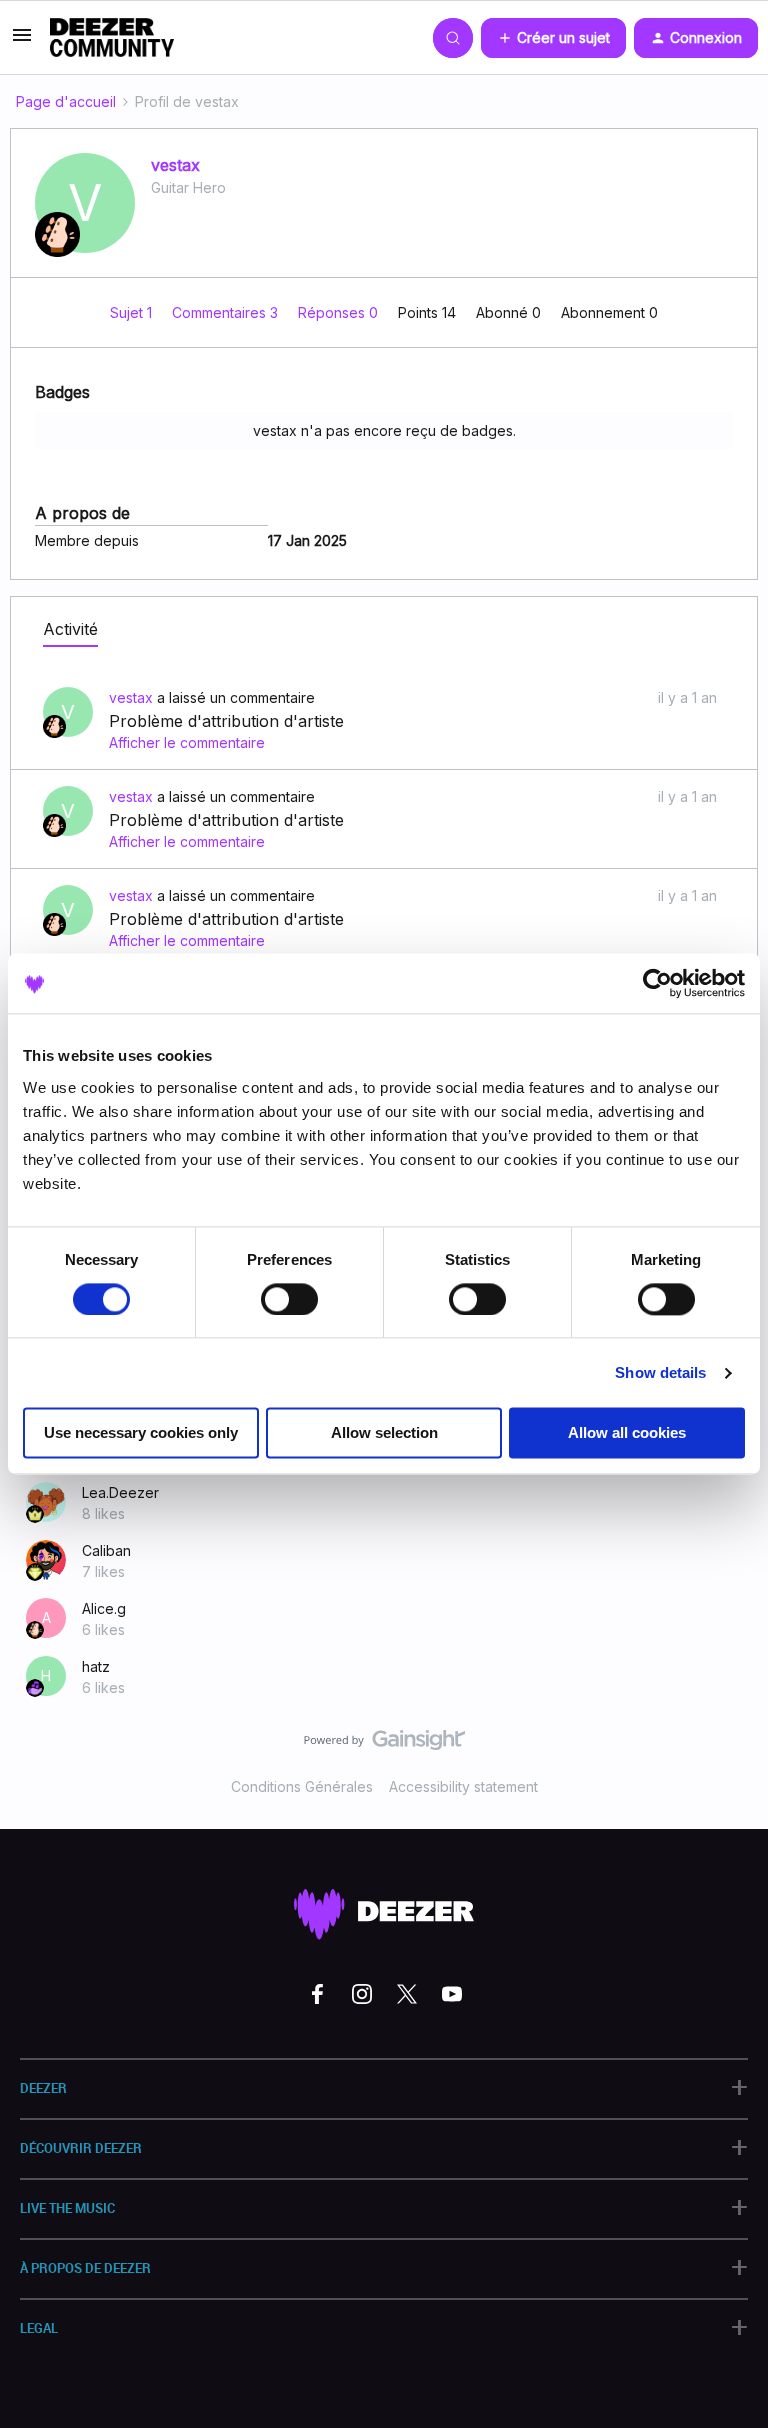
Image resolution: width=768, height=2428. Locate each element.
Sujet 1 (133, 312)
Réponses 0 (340, 312)
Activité (70, 629)
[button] (22, 41)
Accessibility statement (463, 1786)
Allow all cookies (627, 1433)
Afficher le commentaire (187, 742)
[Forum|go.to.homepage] (112, 38)
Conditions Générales (302, 1786)
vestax (175, 165)
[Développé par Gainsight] (384, 1745)
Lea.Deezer (120, 1492)
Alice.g (104, 1608)
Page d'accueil (66, 101)
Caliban (106, 1550)
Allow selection (384, 1433)
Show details (660, 1372)
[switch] (289, 1299)
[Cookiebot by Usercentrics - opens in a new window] (657, 983)
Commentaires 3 (227, 312)
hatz (96, 1666)
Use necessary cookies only (141, 1433)
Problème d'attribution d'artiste (226, 721)
